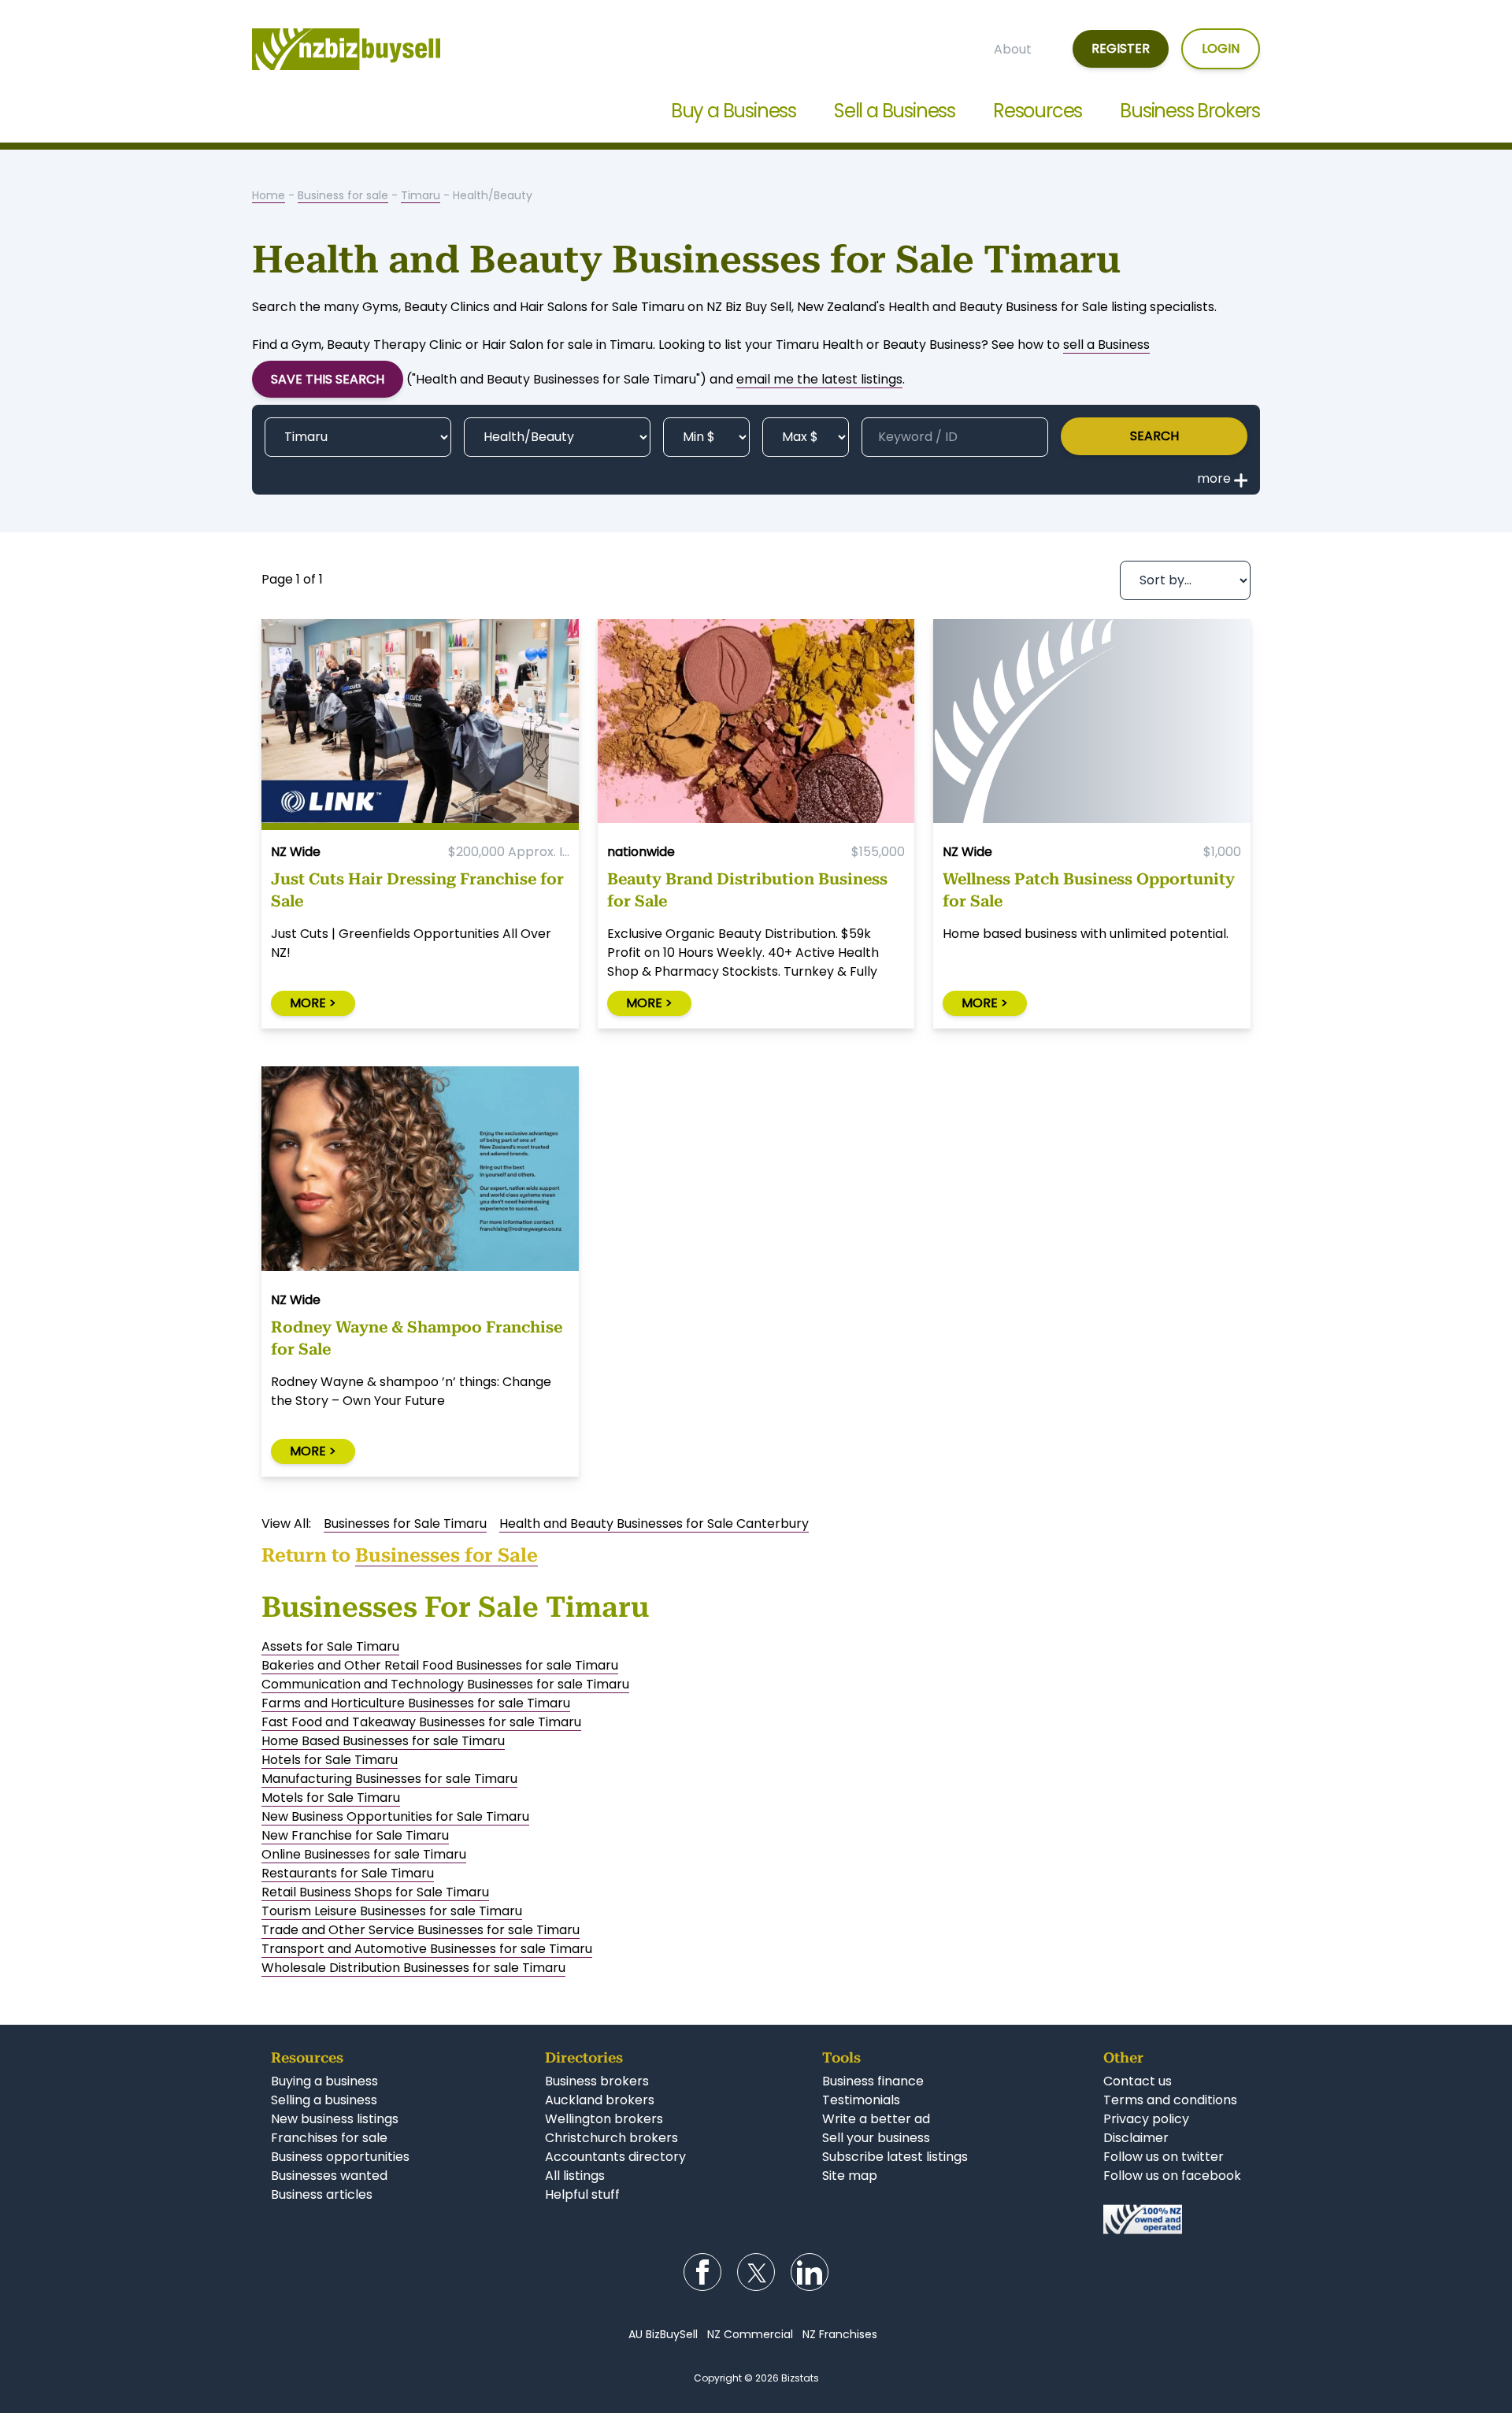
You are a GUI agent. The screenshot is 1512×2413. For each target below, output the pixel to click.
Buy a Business (734, 111)
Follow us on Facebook (702, 2272)
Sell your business (876, 2138)
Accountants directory (615, 2157)
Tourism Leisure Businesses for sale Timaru (392, 1911)
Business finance (873, 2081)
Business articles (322, 2194)
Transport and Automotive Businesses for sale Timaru (427, 1949)
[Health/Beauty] (557, 437)
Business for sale (343, 195)
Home (269, 195)
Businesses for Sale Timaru (405, 1523)
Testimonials (861, 2100)
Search (1154, 436)
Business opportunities (340, 2157)
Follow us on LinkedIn (810, 2272)
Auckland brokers (600, 2100)
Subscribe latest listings (895, 2157)
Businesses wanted (329, 2176)
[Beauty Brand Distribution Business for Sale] (756, 725)
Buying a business (324, 2081)
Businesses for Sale (447, 1555)
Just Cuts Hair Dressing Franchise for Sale (417, 890)
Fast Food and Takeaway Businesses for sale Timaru (421, 1722)
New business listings (335, 2119)
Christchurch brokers (611, 2138)
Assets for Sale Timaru (330, 1646)
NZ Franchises (840, 2334)
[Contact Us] (1172, 2219)
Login (1221, 48)
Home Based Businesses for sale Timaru (383, 1741)
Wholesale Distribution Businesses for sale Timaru (413, 1968)
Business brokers (597, 2081)
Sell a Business (895, 111)
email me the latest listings (819, 379)
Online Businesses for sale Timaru (364, 1854)
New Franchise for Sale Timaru (355, 1835)
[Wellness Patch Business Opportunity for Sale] (1092, 725)
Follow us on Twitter (756, 2272)
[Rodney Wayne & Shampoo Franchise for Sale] (420, 1172)
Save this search (328, 379)
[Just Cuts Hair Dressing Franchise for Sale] (420, 725)
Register (1121, 48)
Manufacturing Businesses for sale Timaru (389, 1779)
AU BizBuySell (663, 2334)
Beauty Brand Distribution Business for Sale (747, 890)
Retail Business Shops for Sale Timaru (375, 1892)
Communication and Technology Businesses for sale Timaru (445, 1684)
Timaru (421, 195)
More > (313, 1003)
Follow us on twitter (1164, 2157)
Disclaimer (1136, 2138)
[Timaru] (358, 437)
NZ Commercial (750, 2334)
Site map (850, 2176)
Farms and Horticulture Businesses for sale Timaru (416, 1703)
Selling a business (324, 2100)
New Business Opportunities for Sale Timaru (395, 1816)
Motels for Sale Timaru (331, 1798)
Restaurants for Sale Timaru (348, 1873)
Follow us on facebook (1172, 2176)
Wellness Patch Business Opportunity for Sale (1089, 890)
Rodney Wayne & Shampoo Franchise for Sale (417, 1338)
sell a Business (1106, 345)
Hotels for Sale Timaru (330, 1760)
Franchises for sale (329, 2138)
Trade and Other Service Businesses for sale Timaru (421, 1930)
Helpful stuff (582, 2194)
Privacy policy (1146, 2119)
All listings (575, 2176)
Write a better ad (876, 2119)
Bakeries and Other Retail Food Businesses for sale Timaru (440, 1665)
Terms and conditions (1170, 2100)
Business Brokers (1190, 111)
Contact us (1138, 2081)
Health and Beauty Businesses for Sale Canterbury (654, 1523)
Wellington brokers (604, 2119)
